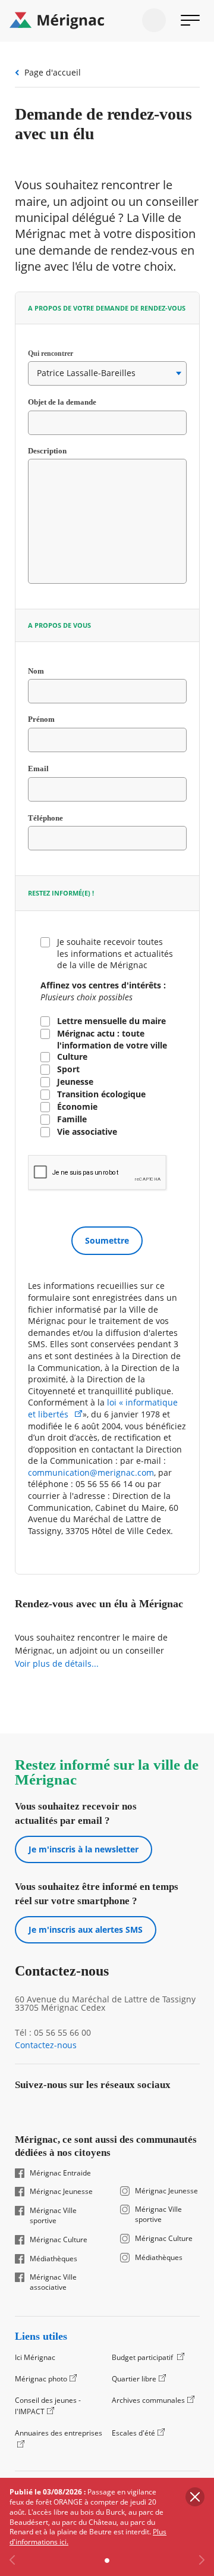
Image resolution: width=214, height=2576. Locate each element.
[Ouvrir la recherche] (154, 20)
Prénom (41, 720)
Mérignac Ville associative (53, 2282)
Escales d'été (133, 2433)
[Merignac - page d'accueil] (107, 21)
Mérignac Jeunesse (61, 2192)
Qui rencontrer (63, 353)
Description (47, 451)
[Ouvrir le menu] (190, 20)
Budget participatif (143, 2357)
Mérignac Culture (59, 2240)
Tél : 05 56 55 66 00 (53, 2033)
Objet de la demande (75, 402)
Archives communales (148, 2400)
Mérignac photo (41, 2379)
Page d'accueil (53, 72)
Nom (49, 671)
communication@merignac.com (91, 1472)
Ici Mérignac (35, 2357)
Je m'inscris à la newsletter (84, 1849)
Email (51, 769)
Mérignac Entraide (60, 2173)
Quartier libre (134, 2379)
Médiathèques (53, 2259)
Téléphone (59, 818)
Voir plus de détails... (57, 1663)
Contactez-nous (46, 2045)
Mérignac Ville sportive (53, 2216)
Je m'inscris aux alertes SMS (86, 1929)
